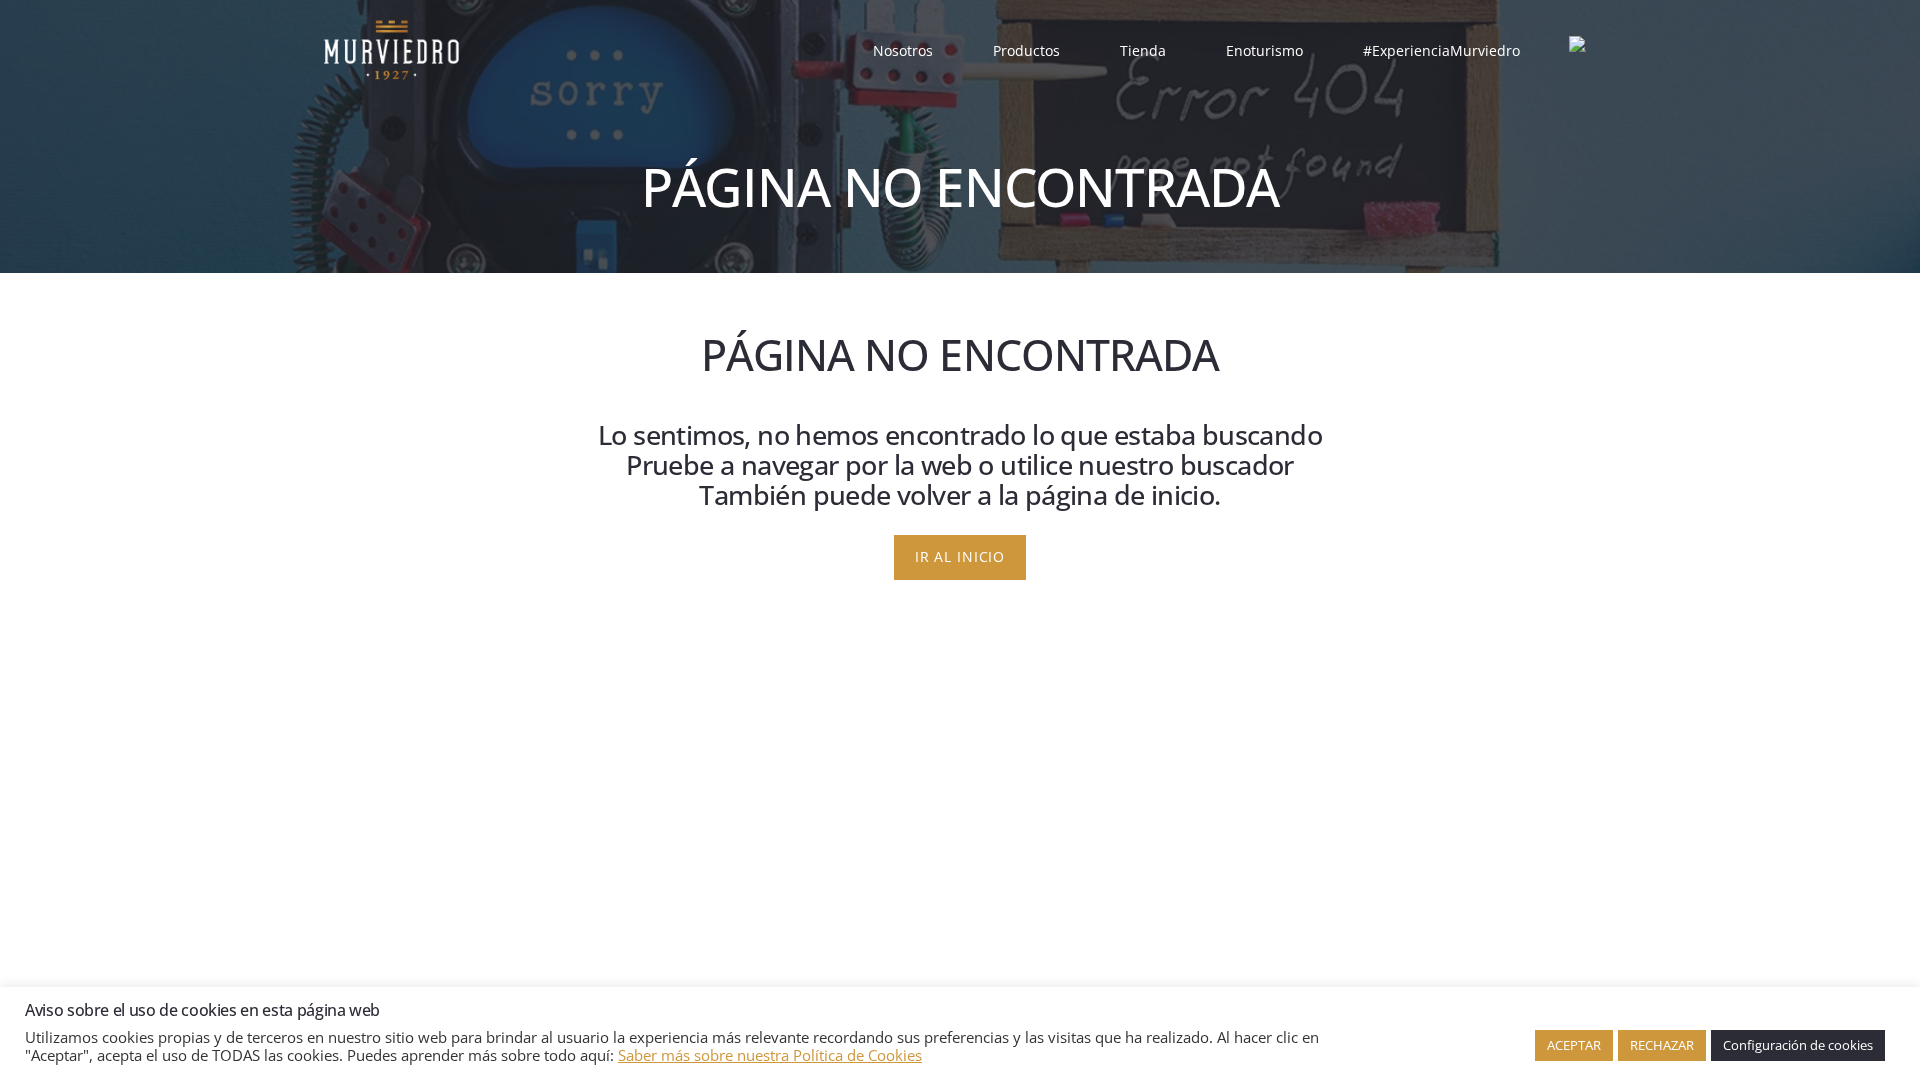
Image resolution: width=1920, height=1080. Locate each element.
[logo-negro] (391, 50)
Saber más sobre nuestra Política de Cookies (770, 1055)
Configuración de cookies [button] (1798, 1045)
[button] (945, 50)
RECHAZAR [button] (1662, 1045)
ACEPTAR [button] (1574, 1045)
